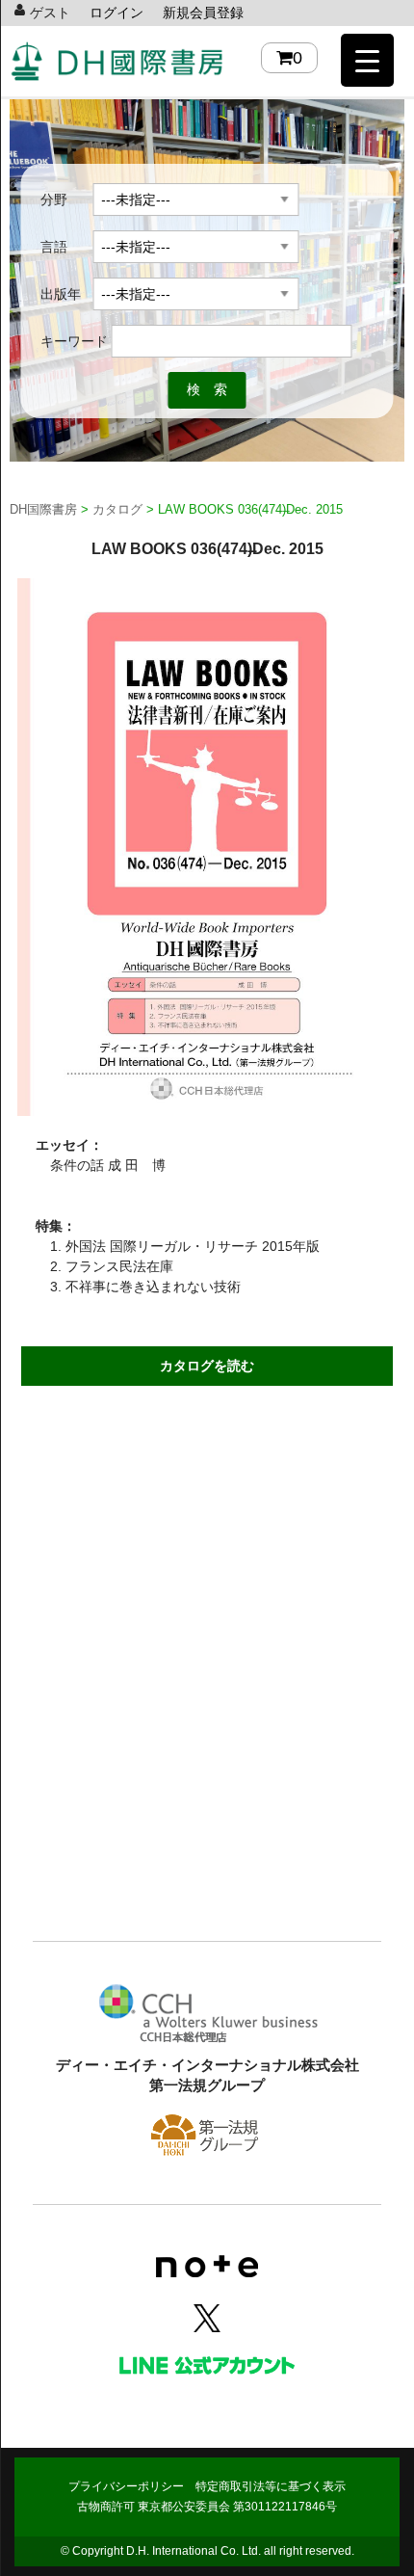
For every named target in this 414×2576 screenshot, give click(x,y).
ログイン (116, 13)
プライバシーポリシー (126, 2486)
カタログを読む (207, 1366)
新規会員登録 (203, 13)
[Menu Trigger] (367, 60)
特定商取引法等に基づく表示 (271, 2486)
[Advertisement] (207, 1711)
